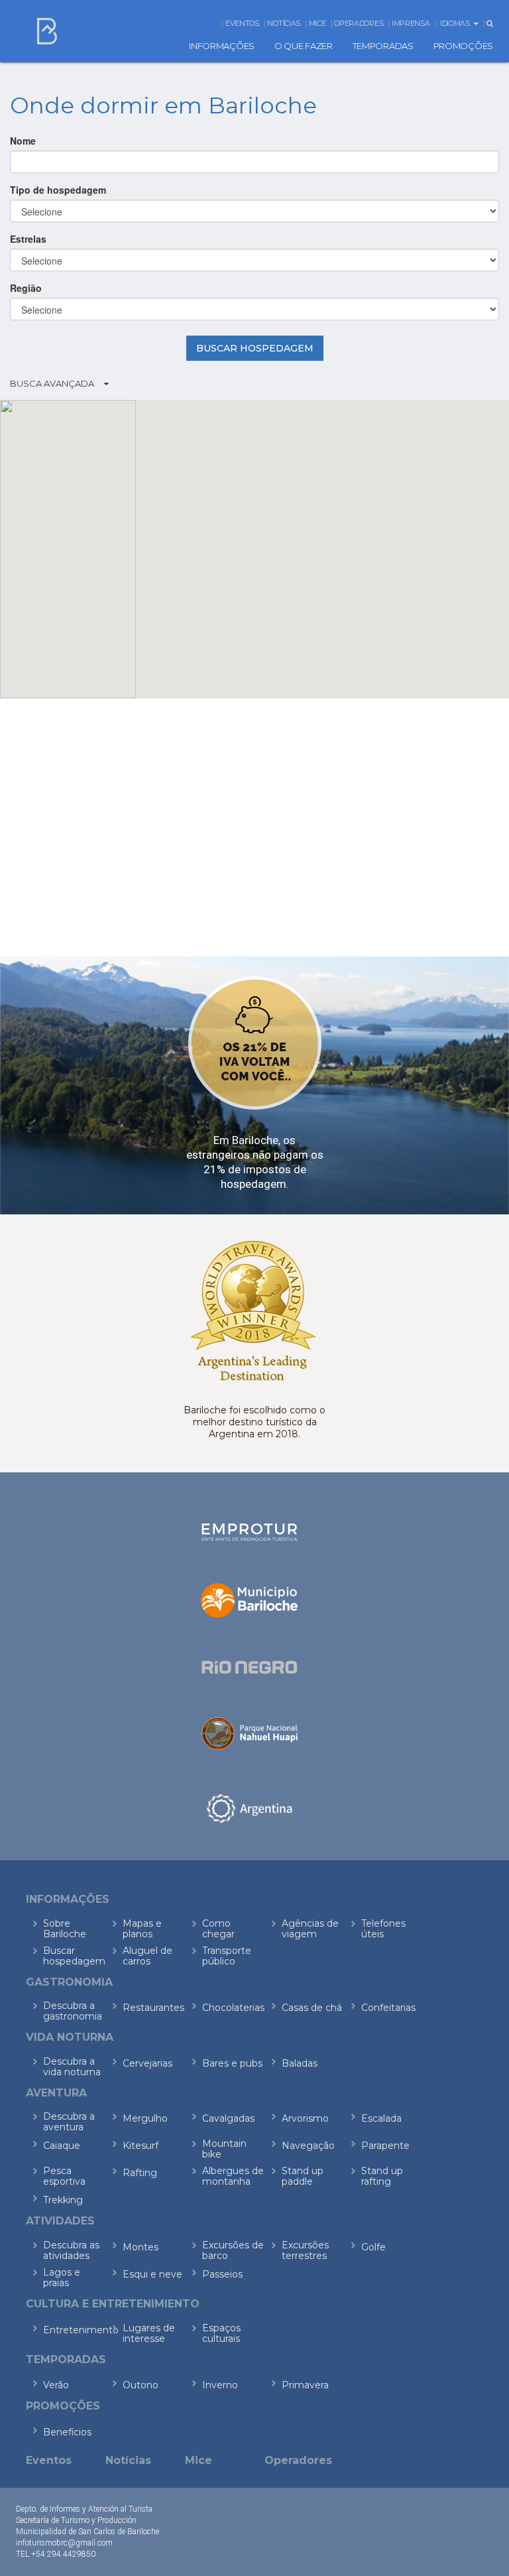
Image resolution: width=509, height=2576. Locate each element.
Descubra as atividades (71, 2250)
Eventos (242, 23)
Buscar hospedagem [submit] (255, 348)
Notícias (284, 23)
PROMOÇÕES (463, 46)
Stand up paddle (303, 2176)
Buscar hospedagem (74, 1956)
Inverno (220, 2385)
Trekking (63, 2200)
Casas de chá (312, 2008)
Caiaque (62, 2146)
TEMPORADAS (383, 46)
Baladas (300, 2063)
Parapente (385, 2146)
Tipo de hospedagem (58, 190)
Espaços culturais (221, 2333)
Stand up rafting (382, 2176)
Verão (56, 2385)
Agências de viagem (310, 1929)
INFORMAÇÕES (222, 46)
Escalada (381, 2118)
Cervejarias (147, 2063)
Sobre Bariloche (65, 1929)
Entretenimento (74, 2330)
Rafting (140, 2173)
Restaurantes (153, 2008)
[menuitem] (222, 46)
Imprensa (411, 23)
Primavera (305, 2385)
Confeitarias (388, 2008)
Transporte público (227, 1956)
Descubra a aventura (69, 2122)
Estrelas (28, 239)
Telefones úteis (383, 1929)
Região (26, 288)
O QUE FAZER (304, 46)
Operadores (359, 23)
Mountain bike (224, 2149)
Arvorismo (305, 2118)
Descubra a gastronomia (73, 2011)
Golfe (373, 2247)
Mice (317, 23)
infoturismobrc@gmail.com (64, 2543)
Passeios (222, 2274)
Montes (141, 2247)
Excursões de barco (233, 2250)
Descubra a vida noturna (72, 2067)
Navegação (308, 2146)
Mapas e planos (142, 1929)
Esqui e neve (152, 2274)
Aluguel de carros (147, 1956)
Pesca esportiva (64, 2176)
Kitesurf (141, 2146)
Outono (141, 2385)
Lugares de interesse (149, 2333)
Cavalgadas (228, 2118)
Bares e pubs (232, 2063)
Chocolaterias (233, 2008)
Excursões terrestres (305, 2250)
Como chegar (218, 1929)
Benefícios (67, 2432)
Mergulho (145, 2118)
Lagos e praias (62, 2278)
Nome (23, 141)
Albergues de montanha (233, 2176)
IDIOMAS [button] (456, 23)
